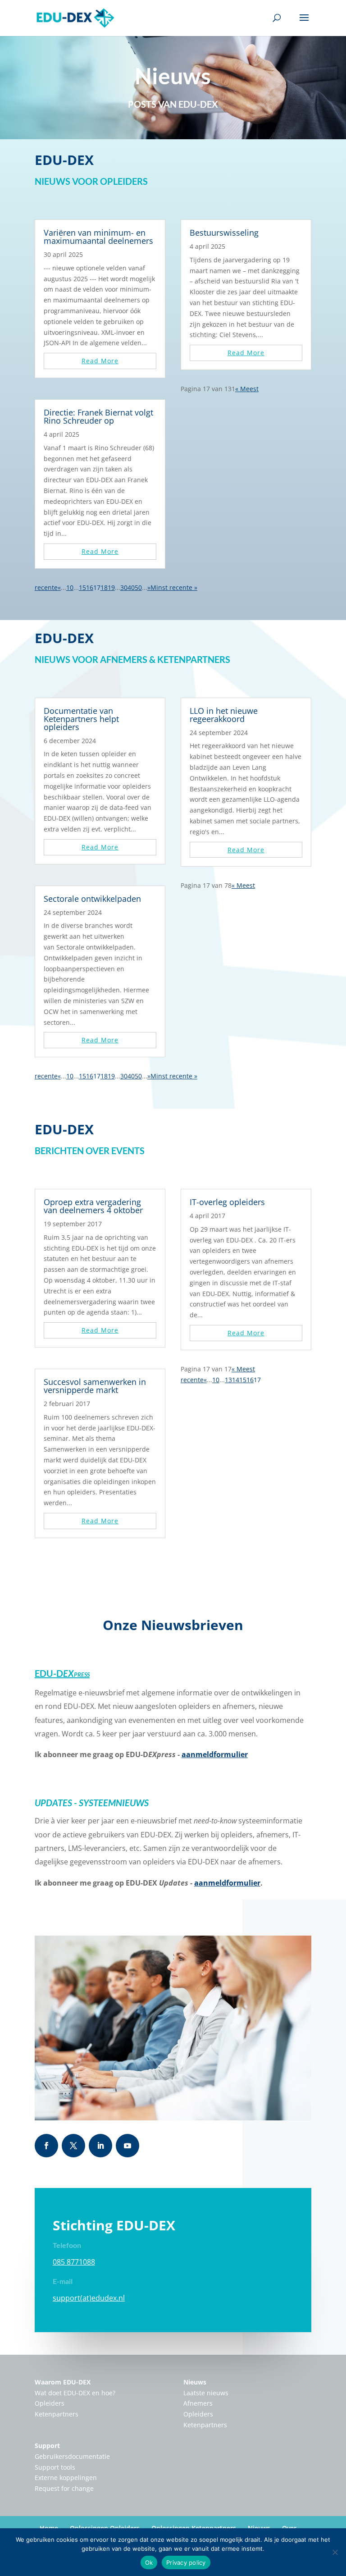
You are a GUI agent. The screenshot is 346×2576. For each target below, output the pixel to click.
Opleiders (50, 2403)
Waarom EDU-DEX (63, 2382)
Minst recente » (174, 587)
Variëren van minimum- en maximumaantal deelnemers (98, 237)
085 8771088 (74, 2262)
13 (228, 1380)
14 (236, 1380)
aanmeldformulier (215, 1754)
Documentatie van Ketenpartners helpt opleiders (81, 719)
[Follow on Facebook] (46, 2146)
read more (100, 361)
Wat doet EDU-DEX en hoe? (75, 2393)
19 (111, 587)
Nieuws (195, 2382)
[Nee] (335, 2552)
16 (90, 587)
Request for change (64, 2488)
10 (70, 587)
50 (138, 587)
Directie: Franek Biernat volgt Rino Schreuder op (98, 416)
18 (104, 587)
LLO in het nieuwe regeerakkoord (224, 715)
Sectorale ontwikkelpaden (92, 899)
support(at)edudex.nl (89, 2298)
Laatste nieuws (206, 2393)
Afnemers (198, 2403)
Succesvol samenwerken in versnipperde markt (95, 1386)
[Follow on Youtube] (127, 2146)
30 (124, 587)
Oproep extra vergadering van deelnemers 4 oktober (93, 1206)
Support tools (55, 2467)
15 (82, 587)
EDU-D (62, 1673)
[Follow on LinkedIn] (100, 2146)
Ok (149, 2562)
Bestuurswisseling (224, 233)
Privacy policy (186, 2562)
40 (131, 587)
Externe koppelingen (66, 2478)
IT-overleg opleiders (227, 1202)
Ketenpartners (57, 2414)
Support (47, 2446)
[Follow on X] (73, 2146)
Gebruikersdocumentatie (72, 2456)
